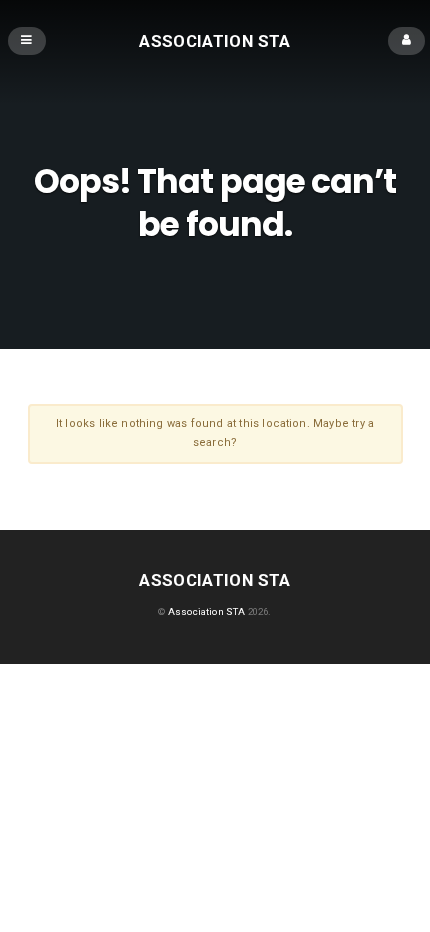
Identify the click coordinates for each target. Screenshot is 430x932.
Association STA (214, 40)
